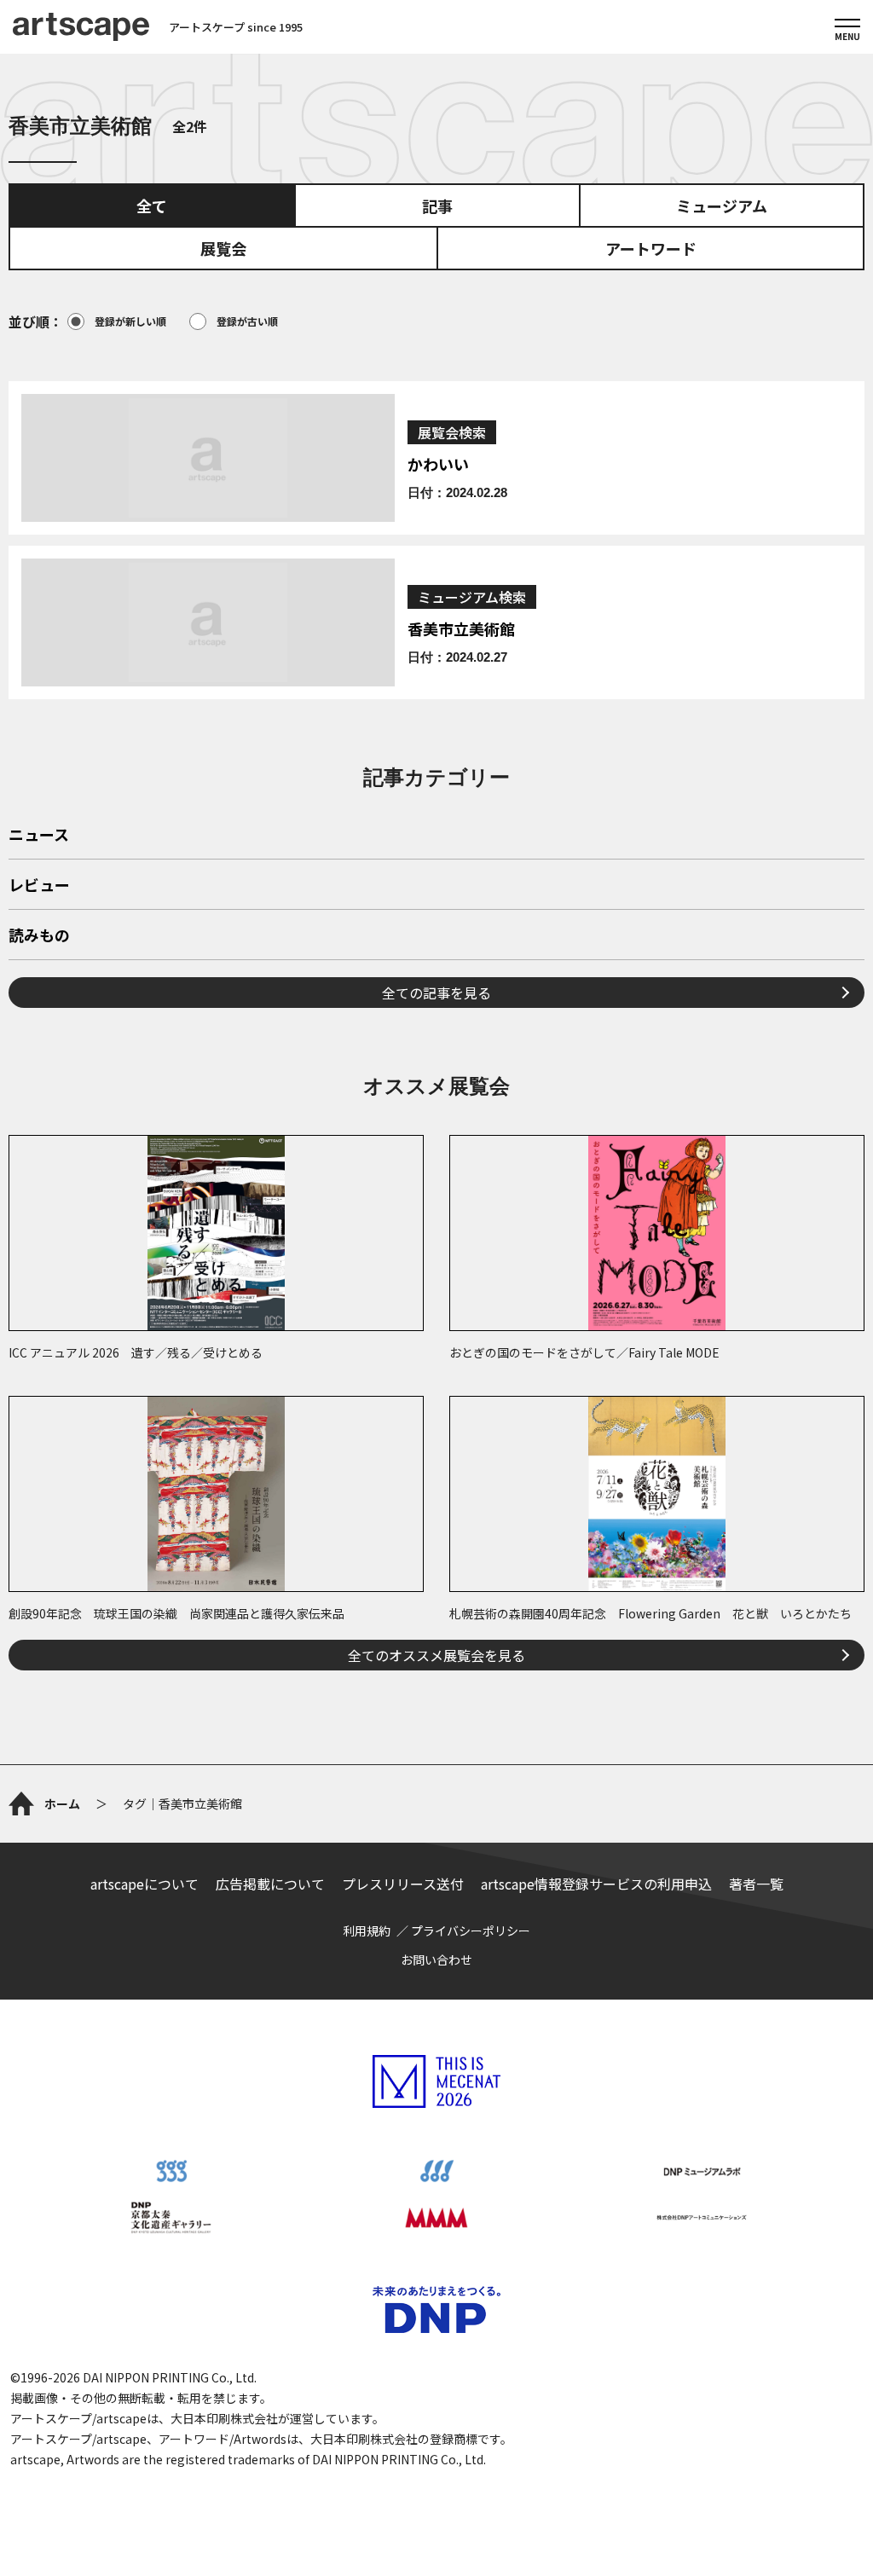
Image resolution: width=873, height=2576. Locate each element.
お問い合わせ (436, 1959)
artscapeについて (145, 1884)
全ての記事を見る (436, 993)
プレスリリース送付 (403, 1884)
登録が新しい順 (130, 321)
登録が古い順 (247, 321)
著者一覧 (756, 1884)
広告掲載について (270, 1884)
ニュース (39, 836)
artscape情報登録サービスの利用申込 (596, 1884)
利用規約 (367, 1931)
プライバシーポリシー (471, 1931)
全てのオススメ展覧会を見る (436, 1655)
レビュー (39, 886)
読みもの (39, 936)
